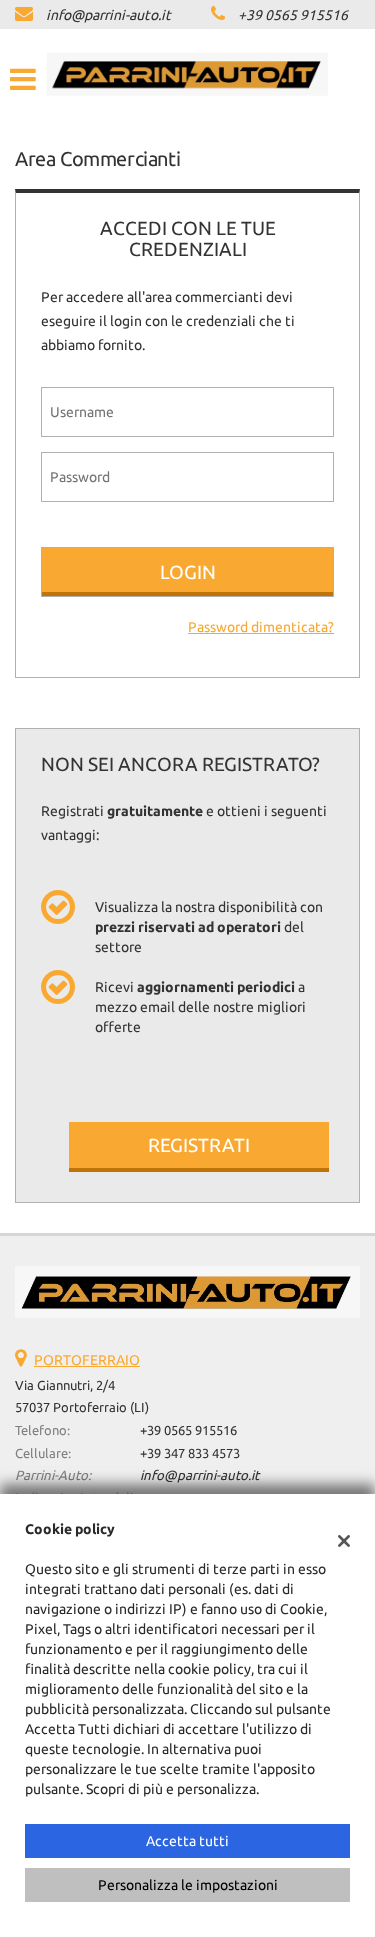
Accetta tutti (187, 1841)
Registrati (199, 1145)
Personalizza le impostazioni (188, 1885)
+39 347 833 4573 (190, 1453)
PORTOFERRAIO (87, 1360)
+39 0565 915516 (293, 15)
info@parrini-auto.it (108, 15)
